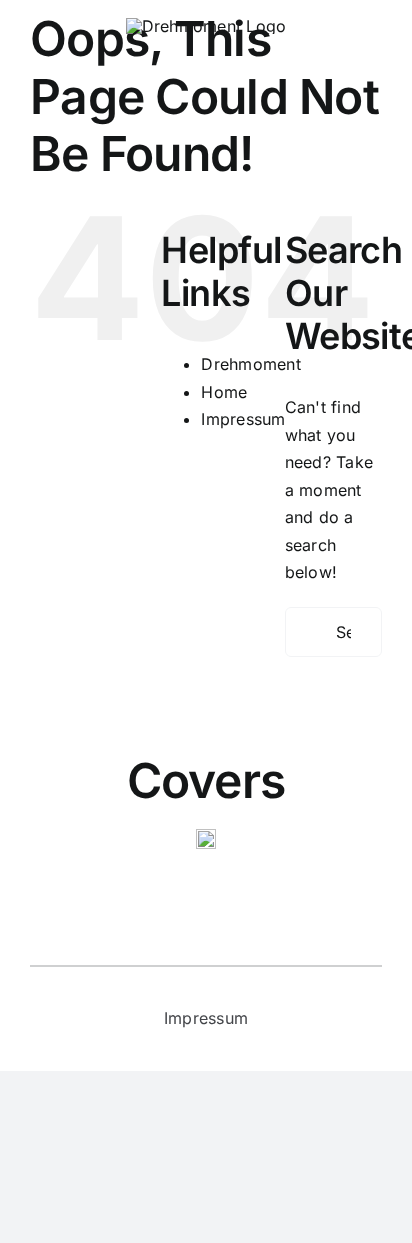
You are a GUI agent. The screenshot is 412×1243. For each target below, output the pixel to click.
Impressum (243, 419)
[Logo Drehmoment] (206, 26)
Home (224, 392)
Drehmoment (250, 364)
